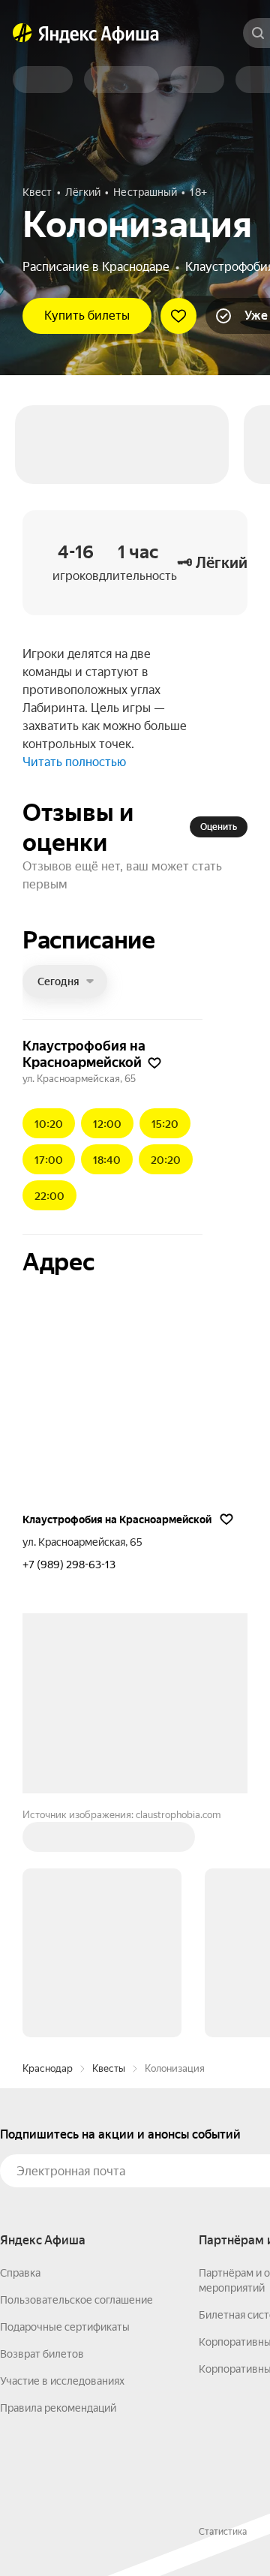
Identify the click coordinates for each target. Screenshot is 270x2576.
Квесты (109, 2068)
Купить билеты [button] (87, 316)
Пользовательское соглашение (76, 2300)
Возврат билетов (42, 2354)
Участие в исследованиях (62, 2381)
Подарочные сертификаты (65, 2327)
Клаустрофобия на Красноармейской (117, 1519)
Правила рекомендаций (58, 2408)
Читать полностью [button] (74, 762)
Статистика (223, 2532)
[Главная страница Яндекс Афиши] (22, 33)
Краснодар (48, 2068)
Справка (20, 2273)
